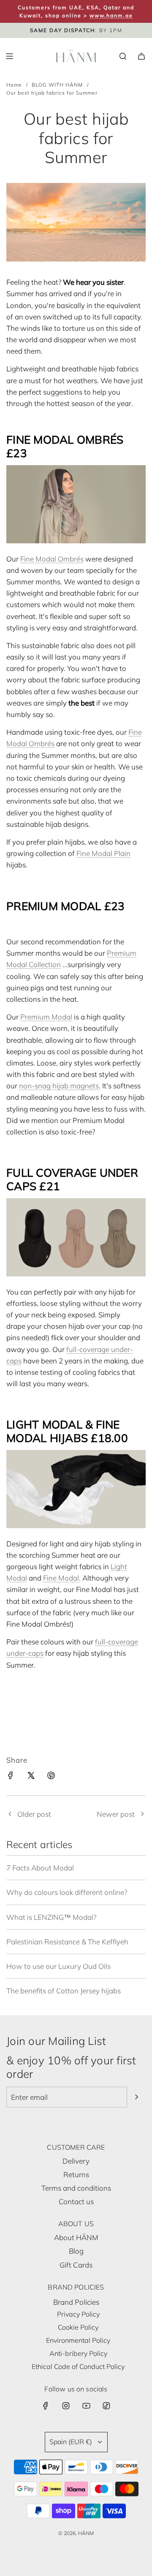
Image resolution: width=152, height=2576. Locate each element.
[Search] (123, 56)
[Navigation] (9, 56)
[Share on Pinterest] (51, 1777)
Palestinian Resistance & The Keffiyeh (67, 1942)
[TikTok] (106, 2406)
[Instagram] (66, 2406)
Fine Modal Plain (103, 853)
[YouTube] (86, 2406)
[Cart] (141, 56)
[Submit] (136, 2097)
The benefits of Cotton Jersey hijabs (64, 1991)
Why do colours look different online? (67, 1892)
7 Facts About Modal (40, 1868)
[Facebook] (46, 2406)
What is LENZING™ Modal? (51, 1917)
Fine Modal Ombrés (52, 559)
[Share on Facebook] (11, 1777)
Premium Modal (46, 1017)
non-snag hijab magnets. (60, 1086)
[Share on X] (31, 1777)
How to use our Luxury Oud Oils (58, 1966)
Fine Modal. (62, 1578)
